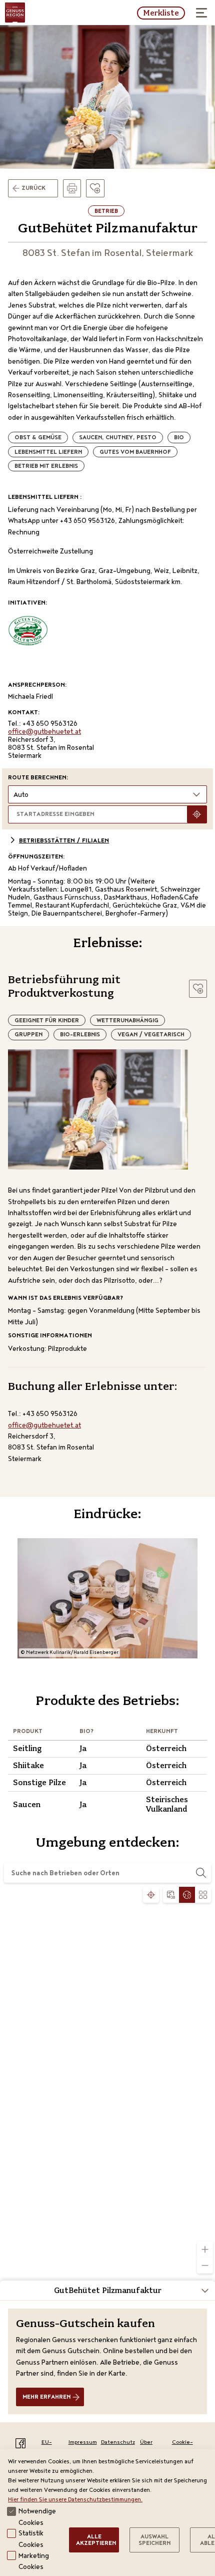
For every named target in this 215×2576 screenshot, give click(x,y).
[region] (107, 2080)
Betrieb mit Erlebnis (46, 467)
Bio (179, 438)
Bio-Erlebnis (80, 1035)
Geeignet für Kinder (47, 1021)
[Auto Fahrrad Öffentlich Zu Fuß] (107, 794)
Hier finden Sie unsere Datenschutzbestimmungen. (75, 2500)
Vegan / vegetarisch (151, 1035)
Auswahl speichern (154, 2541)
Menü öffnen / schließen (202, 13)
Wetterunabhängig (127, 1021)
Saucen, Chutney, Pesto (118, 438)
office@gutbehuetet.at (44, 732)
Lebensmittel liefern (48, 453)
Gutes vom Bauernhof (135, 453)
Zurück (33, 189)
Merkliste (161, 13)
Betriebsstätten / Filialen (64, 841)
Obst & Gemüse (38, 438)
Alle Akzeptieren (96, 2541)
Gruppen (28, 1035)
